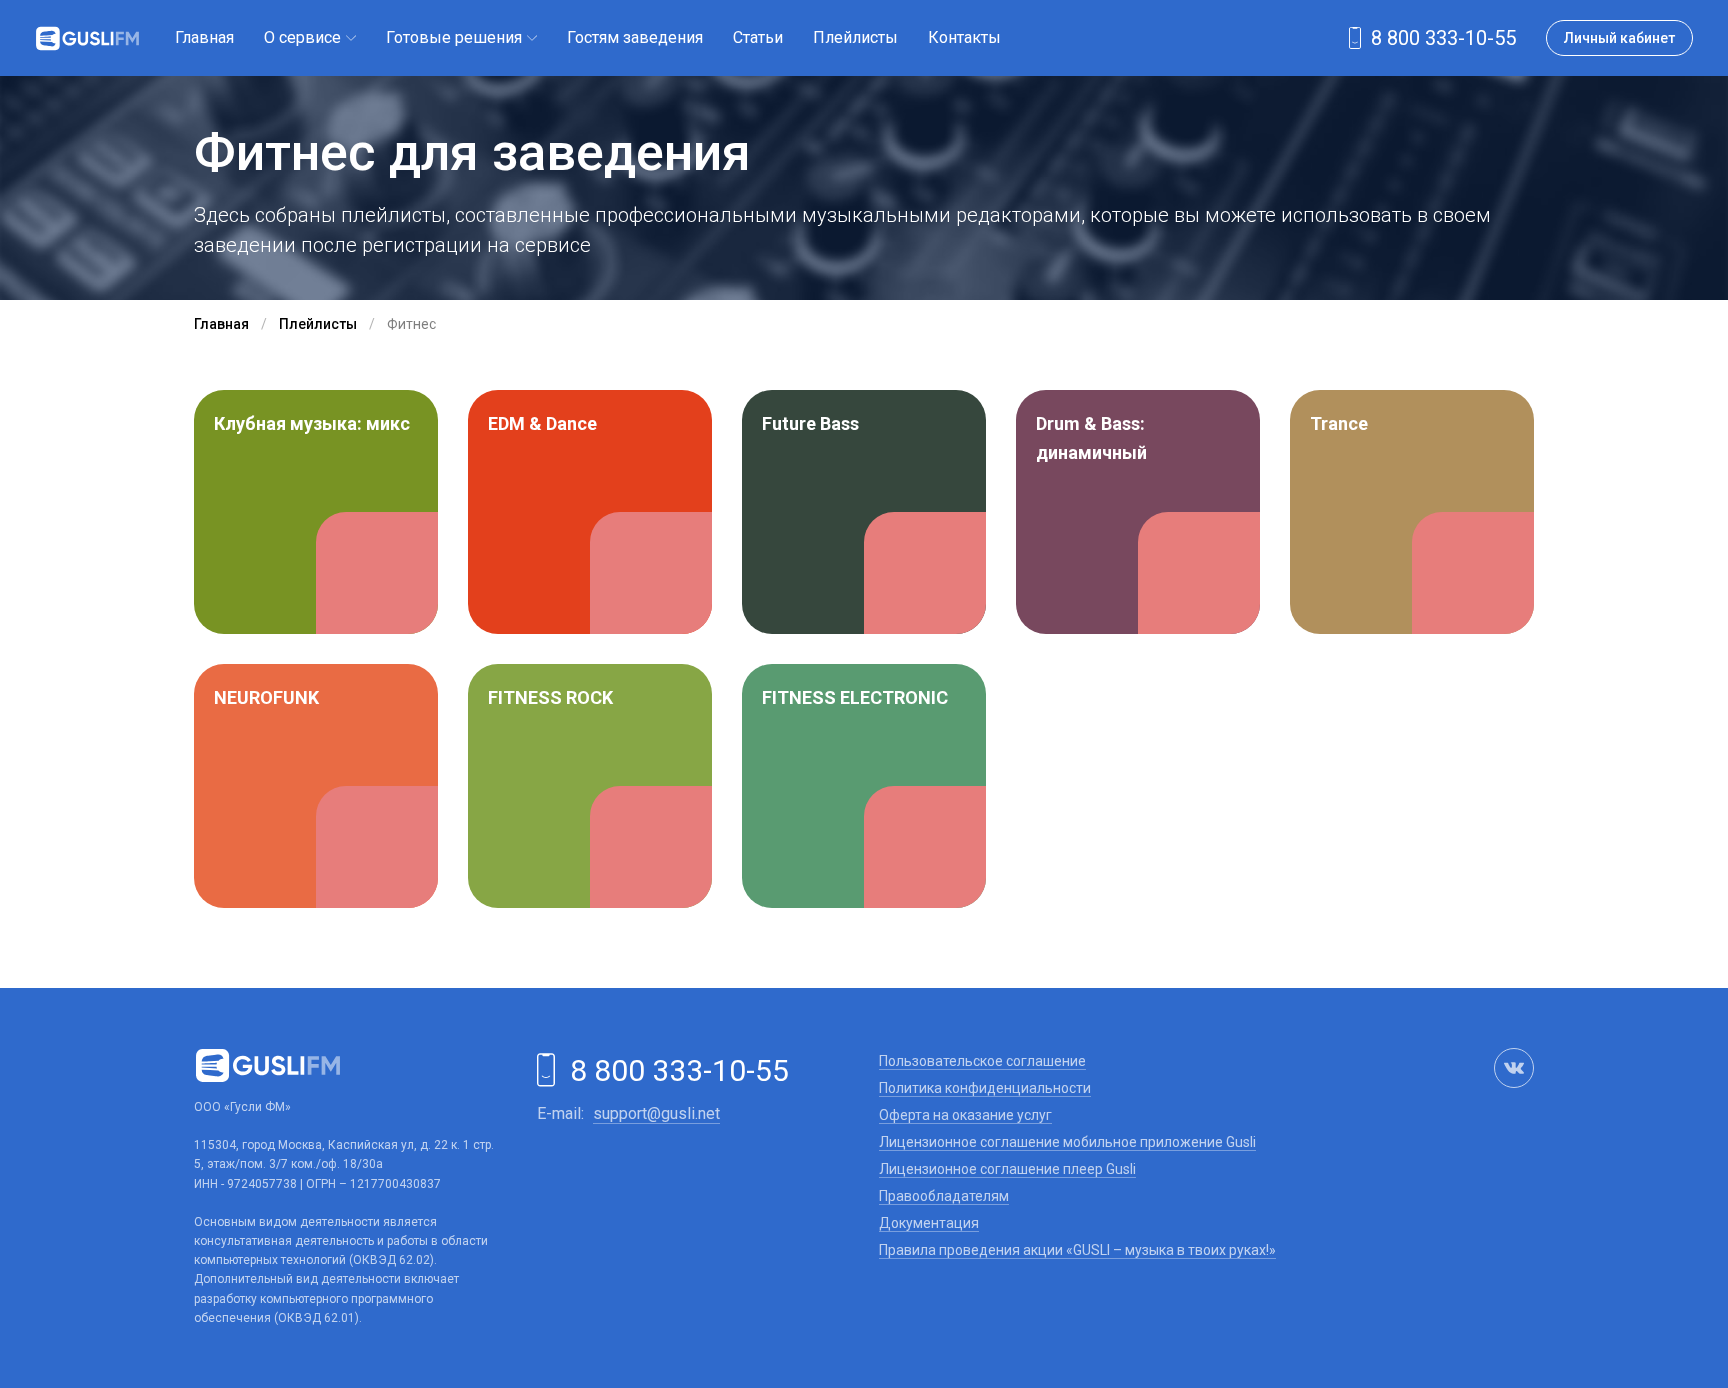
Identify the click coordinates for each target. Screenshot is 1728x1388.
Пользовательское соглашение (982, 1061)
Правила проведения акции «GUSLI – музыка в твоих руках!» (1077, 1250)
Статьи (758, 37)
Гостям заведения (635, 37)
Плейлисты (855, 37)
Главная (204, 37)
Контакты (964, 37)
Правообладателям (944, 1196)
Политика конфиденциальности (985, 1088)
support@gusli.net (656, 1113)
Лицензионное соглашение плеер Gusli (1007, 1169)
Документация (929, 1223)
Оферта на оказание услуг (965, 1115)
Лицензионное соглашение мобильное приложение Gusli (1067, 1142)
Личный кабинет (1619, 38)
